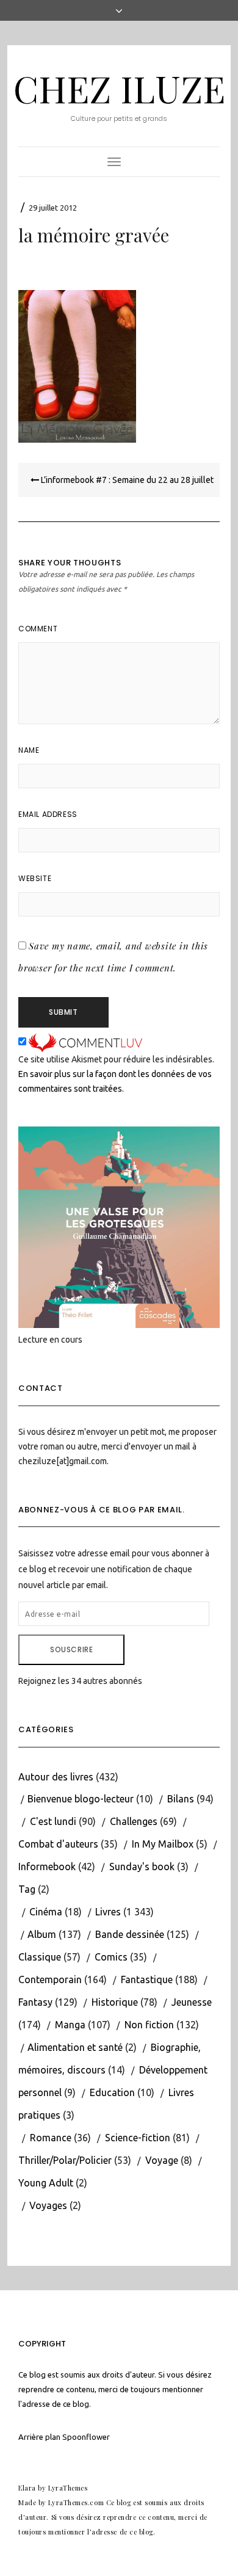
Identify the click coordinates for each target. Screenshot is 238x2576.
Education (112, 2092)
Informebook (47, 1867)
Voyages (48, 2205)
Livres (108, 1912)
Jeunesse (192, 2002)
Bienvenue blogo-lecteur (81, 1799)
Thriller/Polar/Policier (65, 2160)
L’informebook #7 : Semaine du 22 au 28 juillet (126, 480)
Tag (27, 1889)
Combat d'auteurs (58, 1844)
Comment (38, 629)
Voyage (162, 2160)
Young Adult (46, 2183)
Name (29, 750)
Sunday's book (142, 1867)
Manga (70, 2025)
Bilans (181, 1799)
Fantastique (147, 1979)
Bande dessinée (130, 1934)
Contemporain (50, 1979)
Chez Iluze (119, 88)
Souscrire (71, 1649)
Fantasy (35, 2002)
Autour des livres (56, 1777)
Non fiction (149, 2025)
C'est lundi (53, 1821)
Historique (115, 2002)
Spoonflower (86, 2437)
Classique (40, 1957)
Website (35, 878)
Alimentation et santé (75, 2047)
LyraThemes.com (76, 2502)
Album (42, 1934)
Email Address (48, 814)
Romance (51, 2138)
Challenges (134, 1821)
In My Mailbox (163, 1844)
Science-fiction (138, 2138)
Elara (27, 2488)
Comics (111, 1957)
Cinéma (46, 1912)
